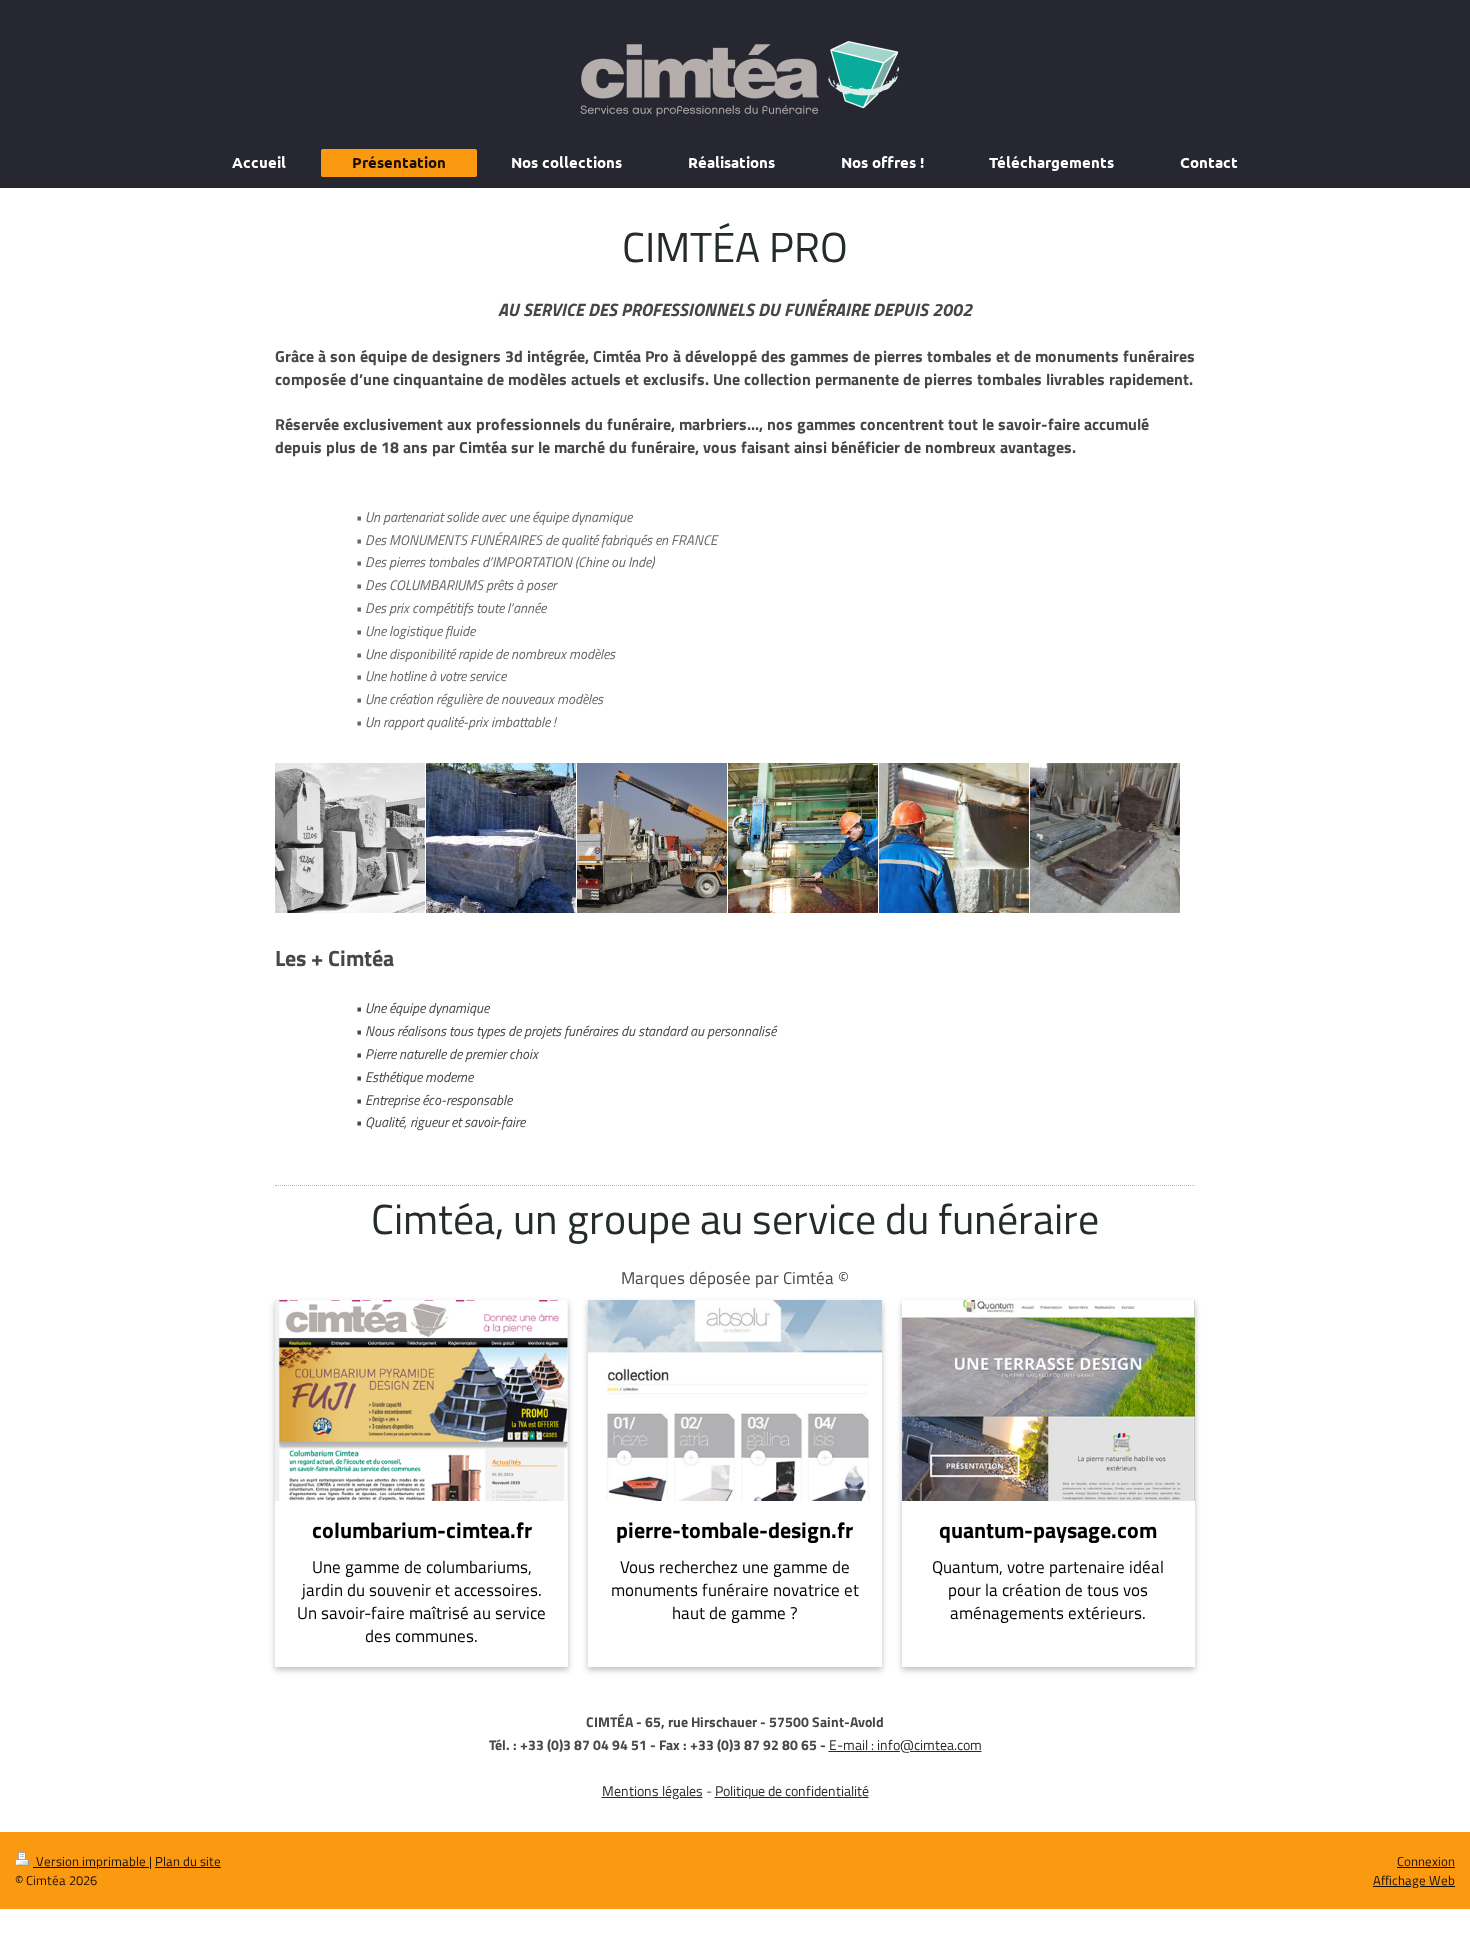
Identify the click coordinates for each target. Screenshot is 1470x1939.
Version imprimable (91, 1861)
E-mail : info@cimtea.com (905, 1744)
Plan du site (188, 1861)
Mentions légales (652, 1790)
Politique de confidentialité (792, 1790)
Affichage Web (1414, 1880)
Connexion (1426, 1861)
